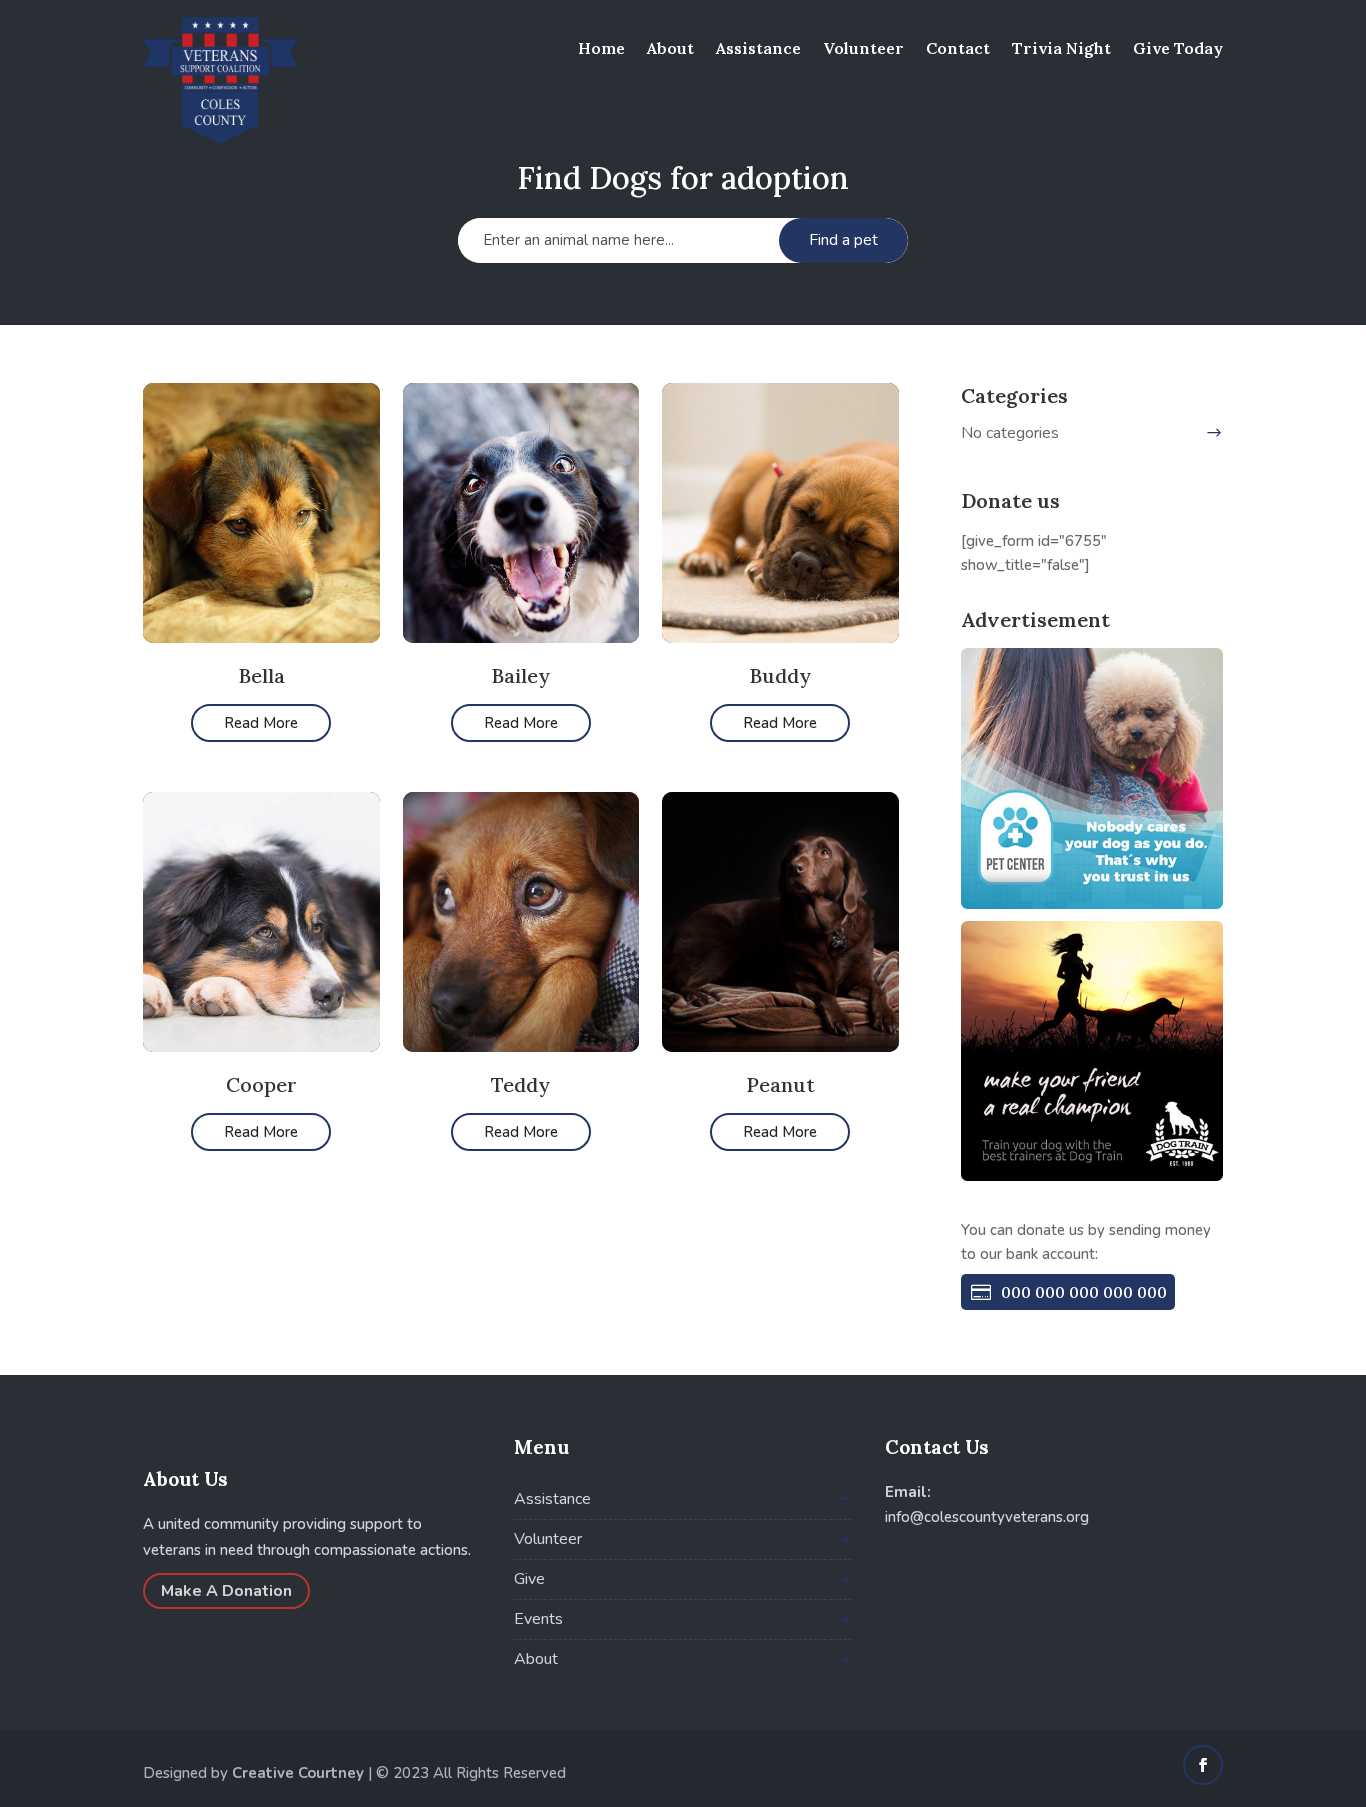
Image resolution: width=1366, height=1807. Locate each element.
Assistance (758, 48)
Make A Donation (226, 1591)
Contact (958, 48)
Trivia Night (1061, 48)
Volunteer (863, 48)
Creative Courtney (298, 1773)
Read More (261, 723)
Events (538, 1619)
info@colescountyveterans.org (987, 1517)
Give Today (1178, 48)
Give (529, 1579)
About (670, 48)
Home (601, 48)
